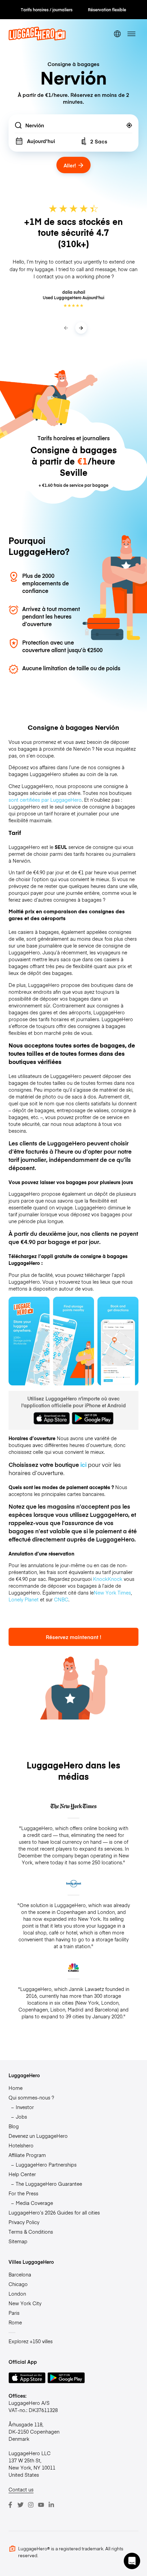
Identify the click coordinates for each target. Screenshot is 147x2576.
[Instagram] (31, 2505)
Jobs (21, 2117)
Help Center (22, 2174)
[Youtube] (41, 2505)
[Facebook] (10, 2505)
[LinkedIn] (51, 2505)
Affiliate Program (27, 2155)
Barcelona (20, 2274)
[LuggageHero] (37, 38)
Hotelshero (21, 2145)
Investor (25, 2107)
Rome (15, 2322)
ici (83, 1464)
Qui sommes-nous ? (31, 2097)
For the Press (23, 2193)
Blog (14, 2126)
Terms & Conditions (31, 2232)
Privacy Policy (24, 2222)
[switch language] (117, 34)
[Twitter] (21, 2505)
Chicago (18, 2284)
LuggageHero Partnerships (46, 2165)
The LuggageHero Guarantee (49, 2184)
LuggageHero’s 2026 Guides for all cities (54, 2212)
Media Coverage (34, 2203)
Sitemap (18, 2241)
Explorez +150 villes (31, 2341)
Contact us (21, 2489)
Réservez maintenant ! (73, 1637)
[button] (132, 2561)
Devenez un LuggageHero (38, 2136)
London (17, 2294)
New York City (25, 2303)
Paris (14, 2313)
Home (16, 2088)
